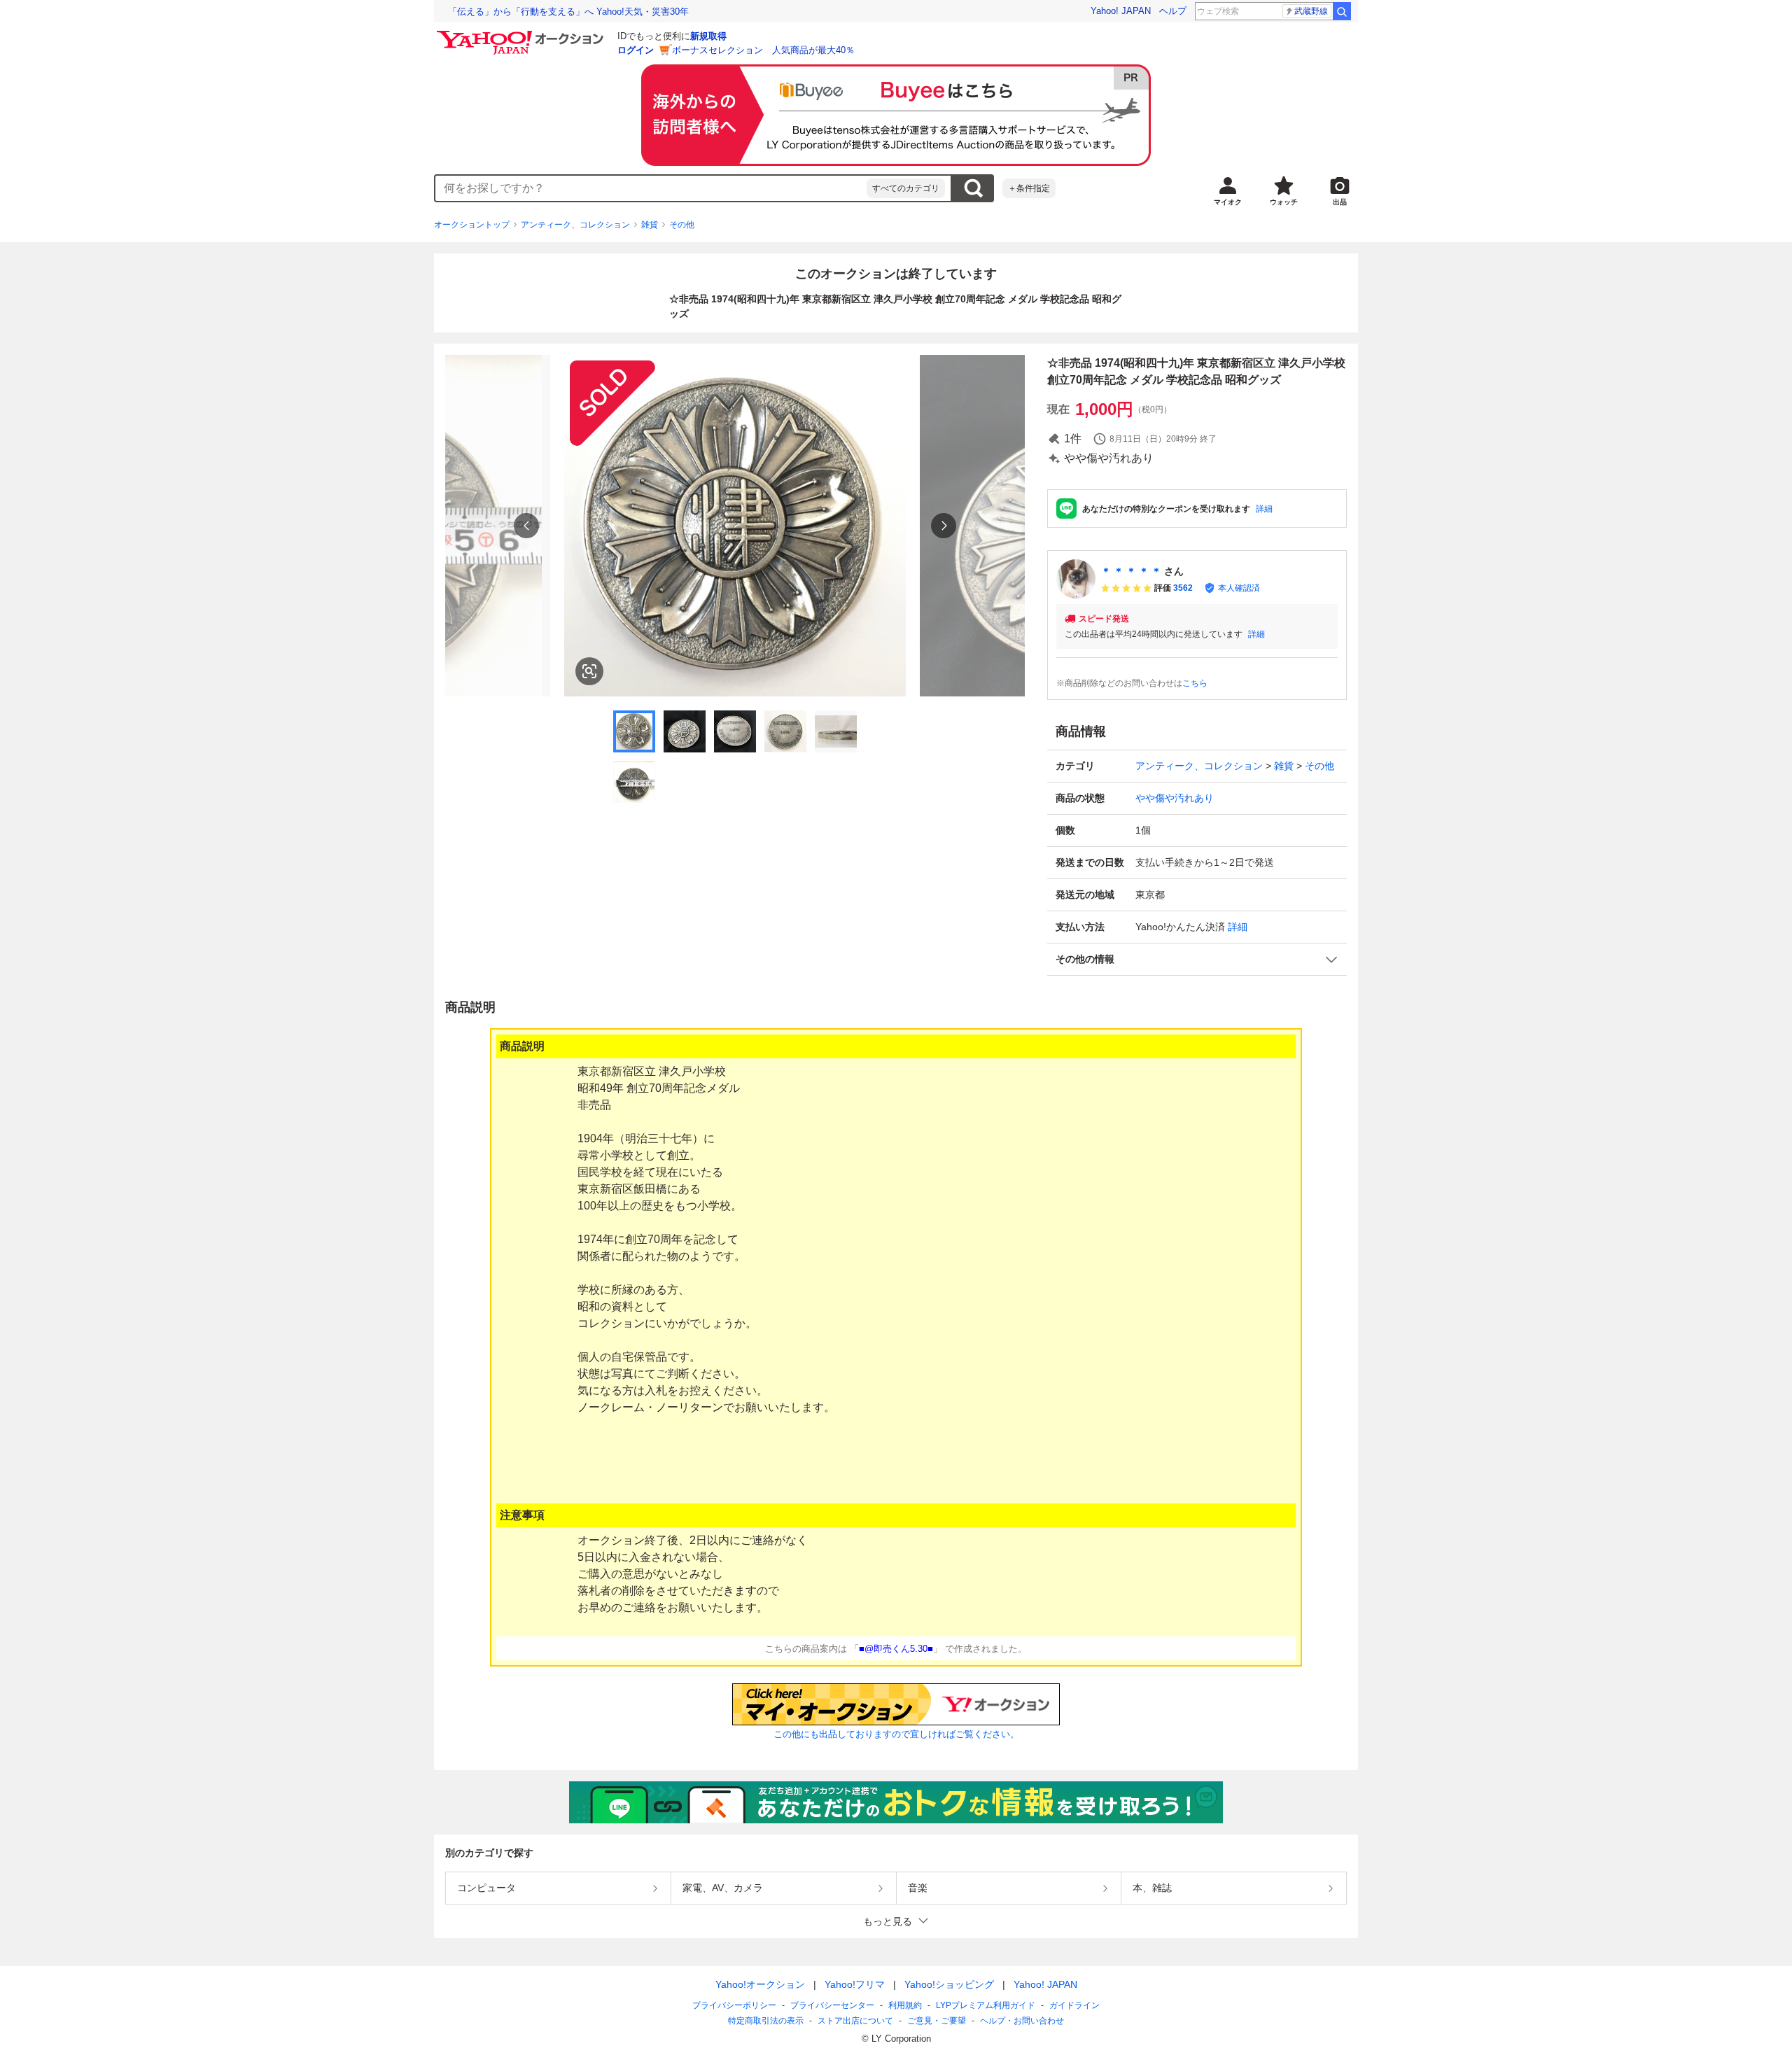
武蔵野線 (1311, 11)
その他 (682, 225)
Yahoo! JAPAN (1121, 11)
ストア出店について (855, 2021)
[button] (1197, 959)
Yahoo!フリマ (855, 1984)
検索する (973, 188)
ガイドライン (1074, 2005)
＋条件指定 (1029, 188)
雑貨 (650, 225)
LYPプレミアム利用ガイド (986, 2005)
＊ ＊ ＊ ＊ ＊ (1131, 571)
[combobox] (651, 188)
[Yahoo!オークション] (522, 34)
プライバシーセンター (832, 2005)
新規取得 (708, 36)
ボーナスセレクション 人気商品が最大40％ (763, 50)
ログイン (636, 50)
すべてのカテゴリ (906, 188)
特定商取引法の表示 (766, 2021)
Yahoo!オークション (760, 1984)
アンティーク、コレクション (575, 225)
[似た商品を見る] (589, 671)
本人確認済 (1239, 588)
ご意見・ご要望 (937, 2021)
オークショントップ (472, 225)
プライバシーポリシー (734, 2005)
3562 (1183, 588)
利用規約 (905, 2005)
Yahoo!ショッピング (949, 1984)
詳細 (1264, 509)
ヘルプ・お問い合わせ (1022, 2021)
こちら (1195, 683)
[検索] (1342, 11)
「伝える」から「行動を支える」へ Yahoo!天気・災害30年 (568, 12)
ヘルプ (1173, 11)
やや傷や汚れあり (1175, 798)
